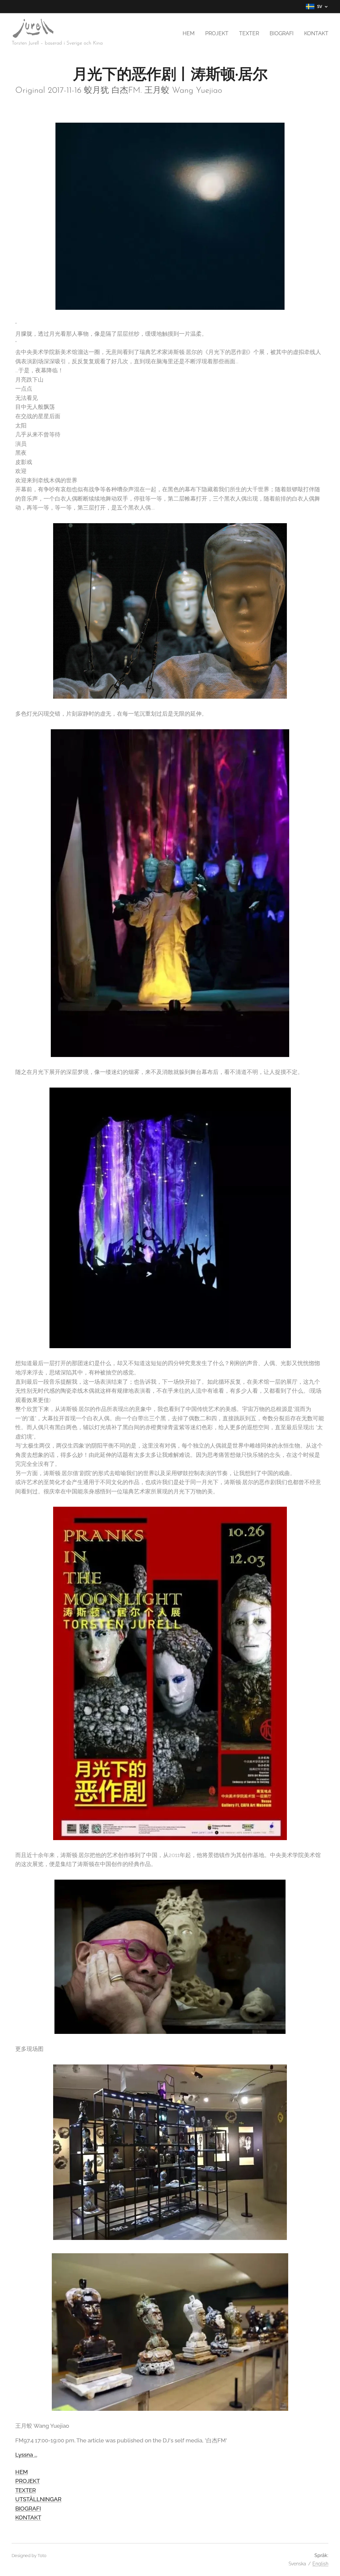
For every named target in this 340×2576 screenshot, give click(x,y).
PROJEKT (28, 2481)
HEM (22, 2472)
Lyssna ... (26, 2455)
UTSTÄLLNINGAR (38, 2499)
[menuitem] (190, 34)
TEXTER (26, 2490)
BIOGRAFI (28, 2509)
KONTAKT (28, 2517)
